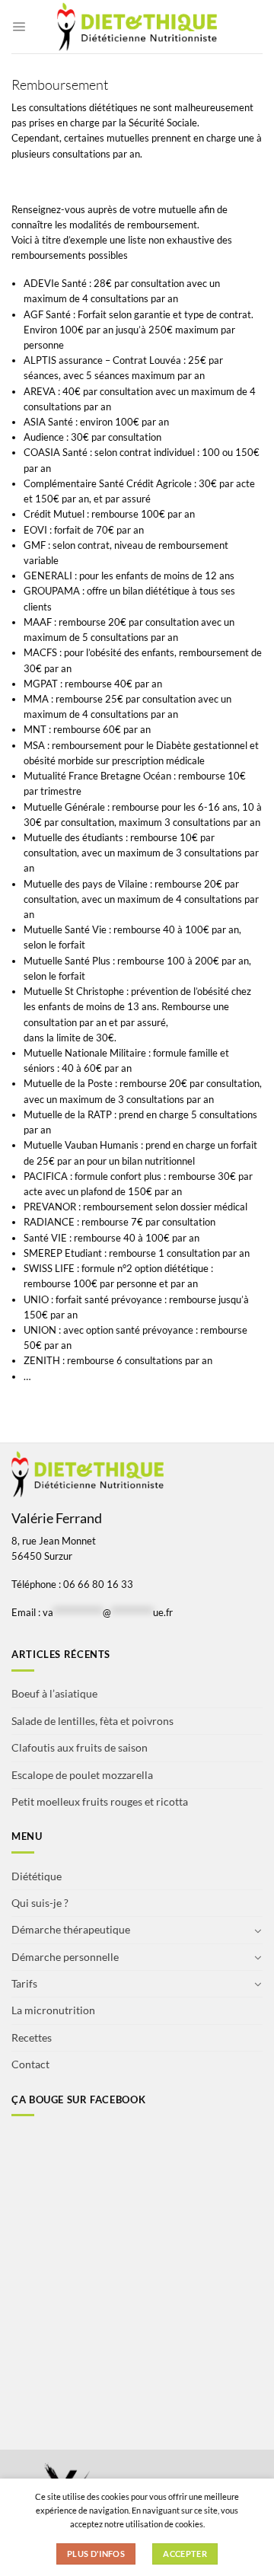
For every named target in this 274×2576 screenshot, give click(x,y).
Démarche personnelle (65, 1957)
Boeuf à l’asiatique (54, 1693)
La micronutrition (53, 2010)
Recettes (32, 2037)
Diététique (37, 1876)
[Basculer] (258, 1930)
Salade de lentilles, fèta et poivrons (92, 1721)
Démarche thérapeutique (71, 1929)
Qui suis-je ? (40, 1903)
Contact (30, 2064)
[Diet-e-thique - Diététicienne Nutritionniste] (137, 27)
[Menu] (19, 26)
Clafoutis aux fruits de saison (80, 1747)
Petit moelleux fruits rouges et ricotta (100, 1801)
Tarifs (24, 1983)
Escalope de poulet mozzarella (82, 1775)
